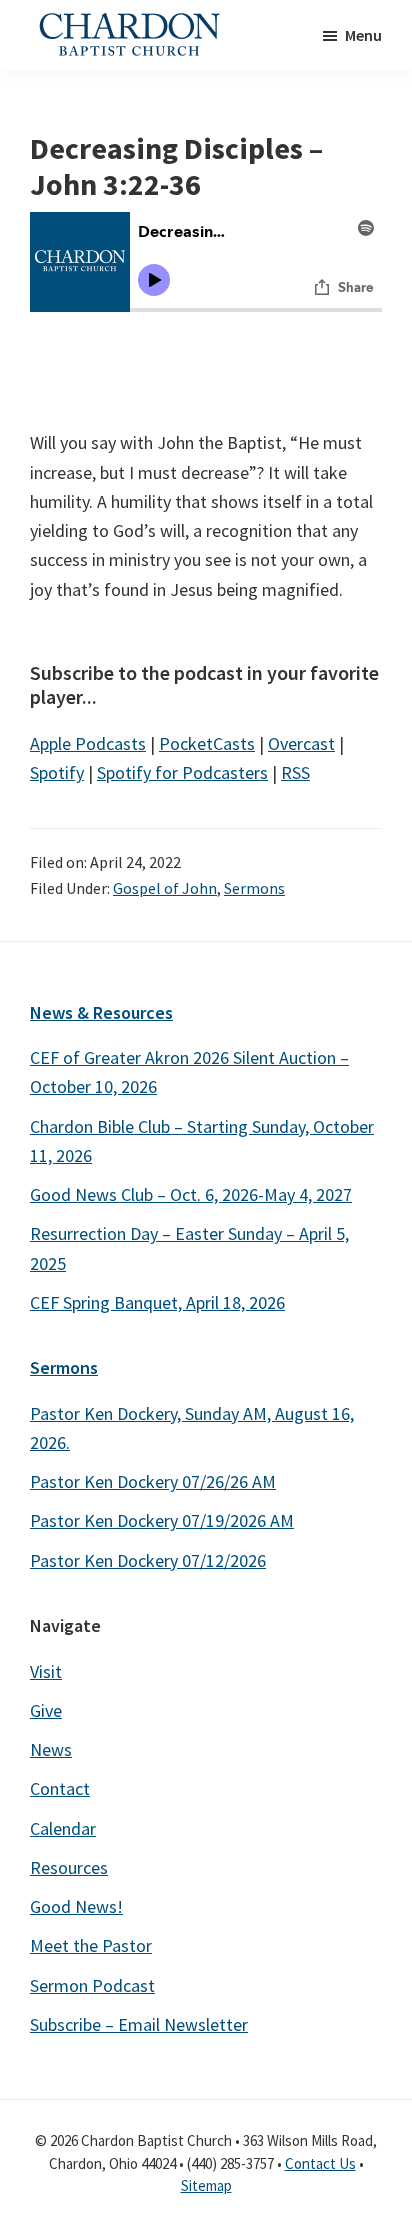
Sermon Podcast (92, 1985)
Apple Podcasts (88, 743)
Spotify (57, 772)
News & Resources (101, 1012)
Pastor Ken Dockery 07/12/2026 (148, 1560)
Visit (46, 1671)
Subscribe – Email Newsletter (139, 2024)
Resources (69, 1867)
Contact (60, 1788)
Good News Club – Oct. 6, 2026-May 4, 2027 (191, 1194)
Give (46, 1710)
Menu (363, 35)
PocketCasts (207, 743)
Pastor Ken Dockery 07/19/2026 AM (162, 1520)
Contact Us (320, 2163)
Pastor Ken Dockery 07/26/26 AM (153, 1481)
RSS (295, 772)
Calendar (63, 1828)
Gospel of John (165, 888)
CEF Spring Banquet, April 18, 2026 (157, 1302)
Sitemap (206, 2185)
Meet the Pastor (91, 1945)
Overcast (301, 743)
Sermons (254, 888)
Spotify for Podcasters (182, 772)
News (51, 1749)
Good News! (76, 1906)
